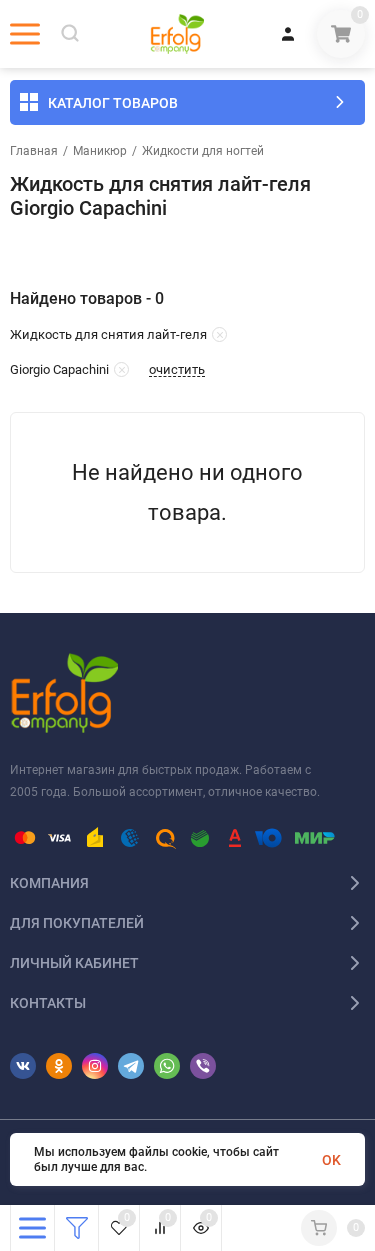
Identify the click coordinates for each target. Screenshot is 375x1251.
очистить (177, 370)
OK (331, 1160)
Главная (34, 151)
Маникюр (100, 151)
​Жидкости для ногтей (203, 151)
